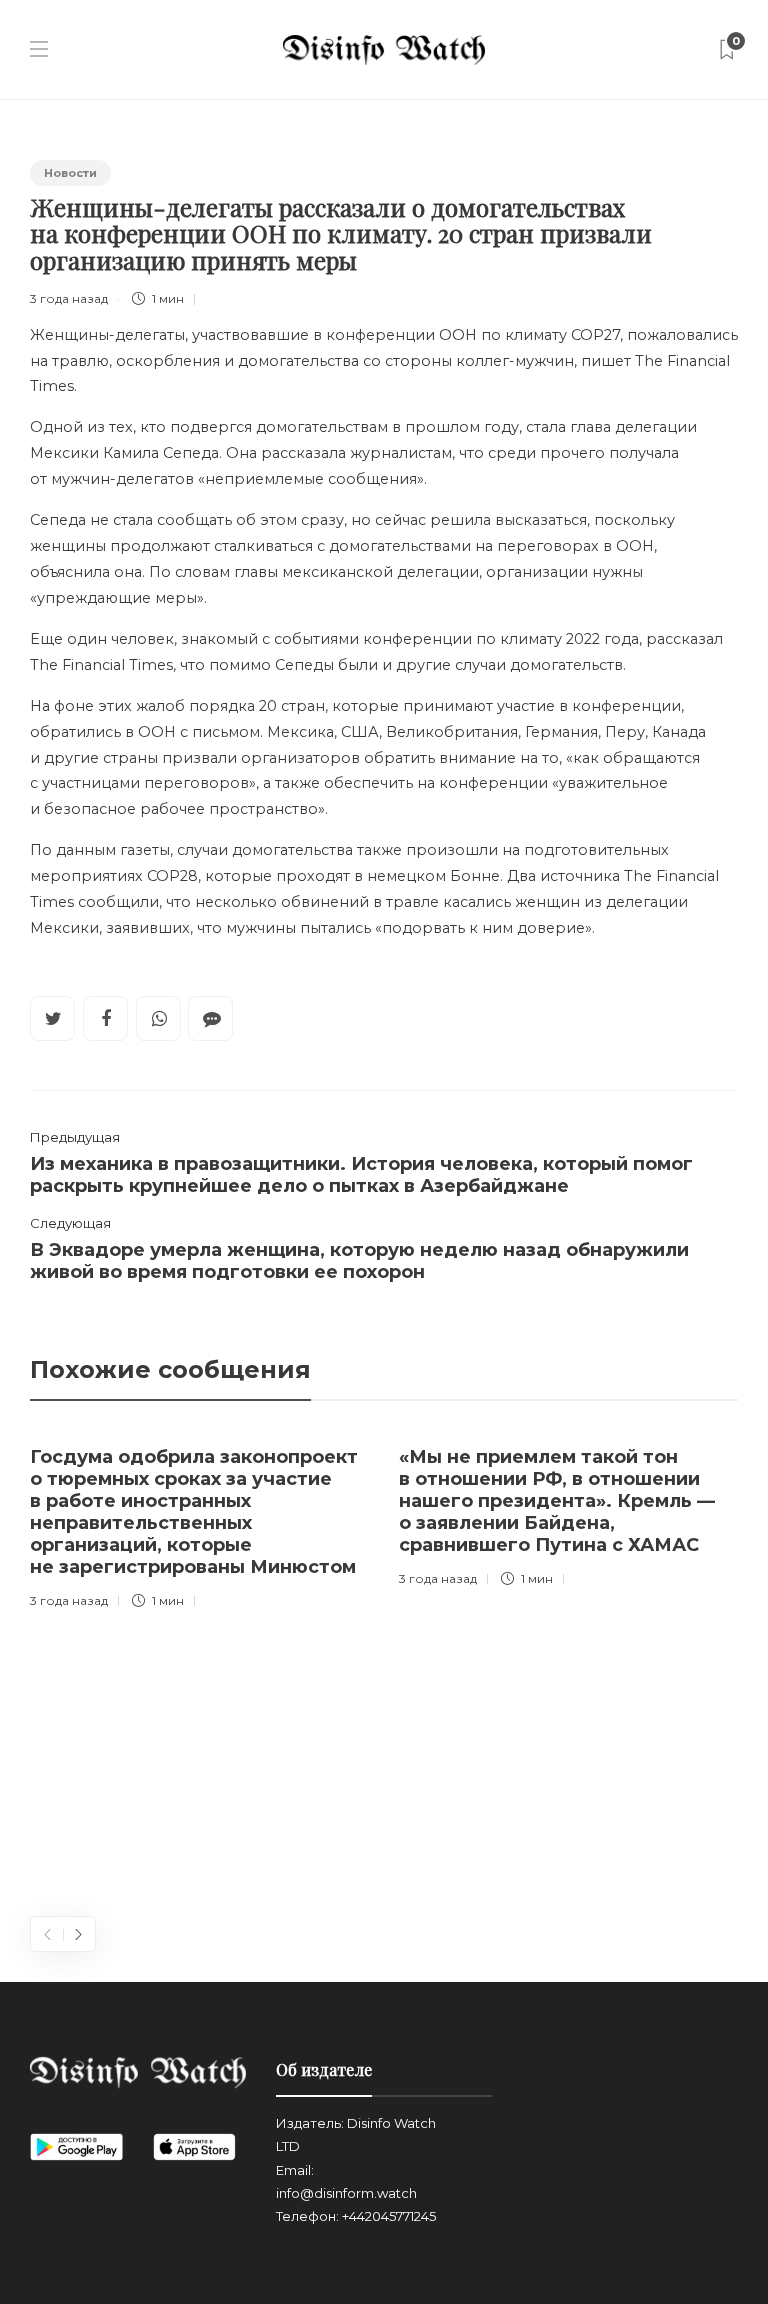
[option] (199, 1523)
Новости (70, 173)
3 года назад (69, 298)
